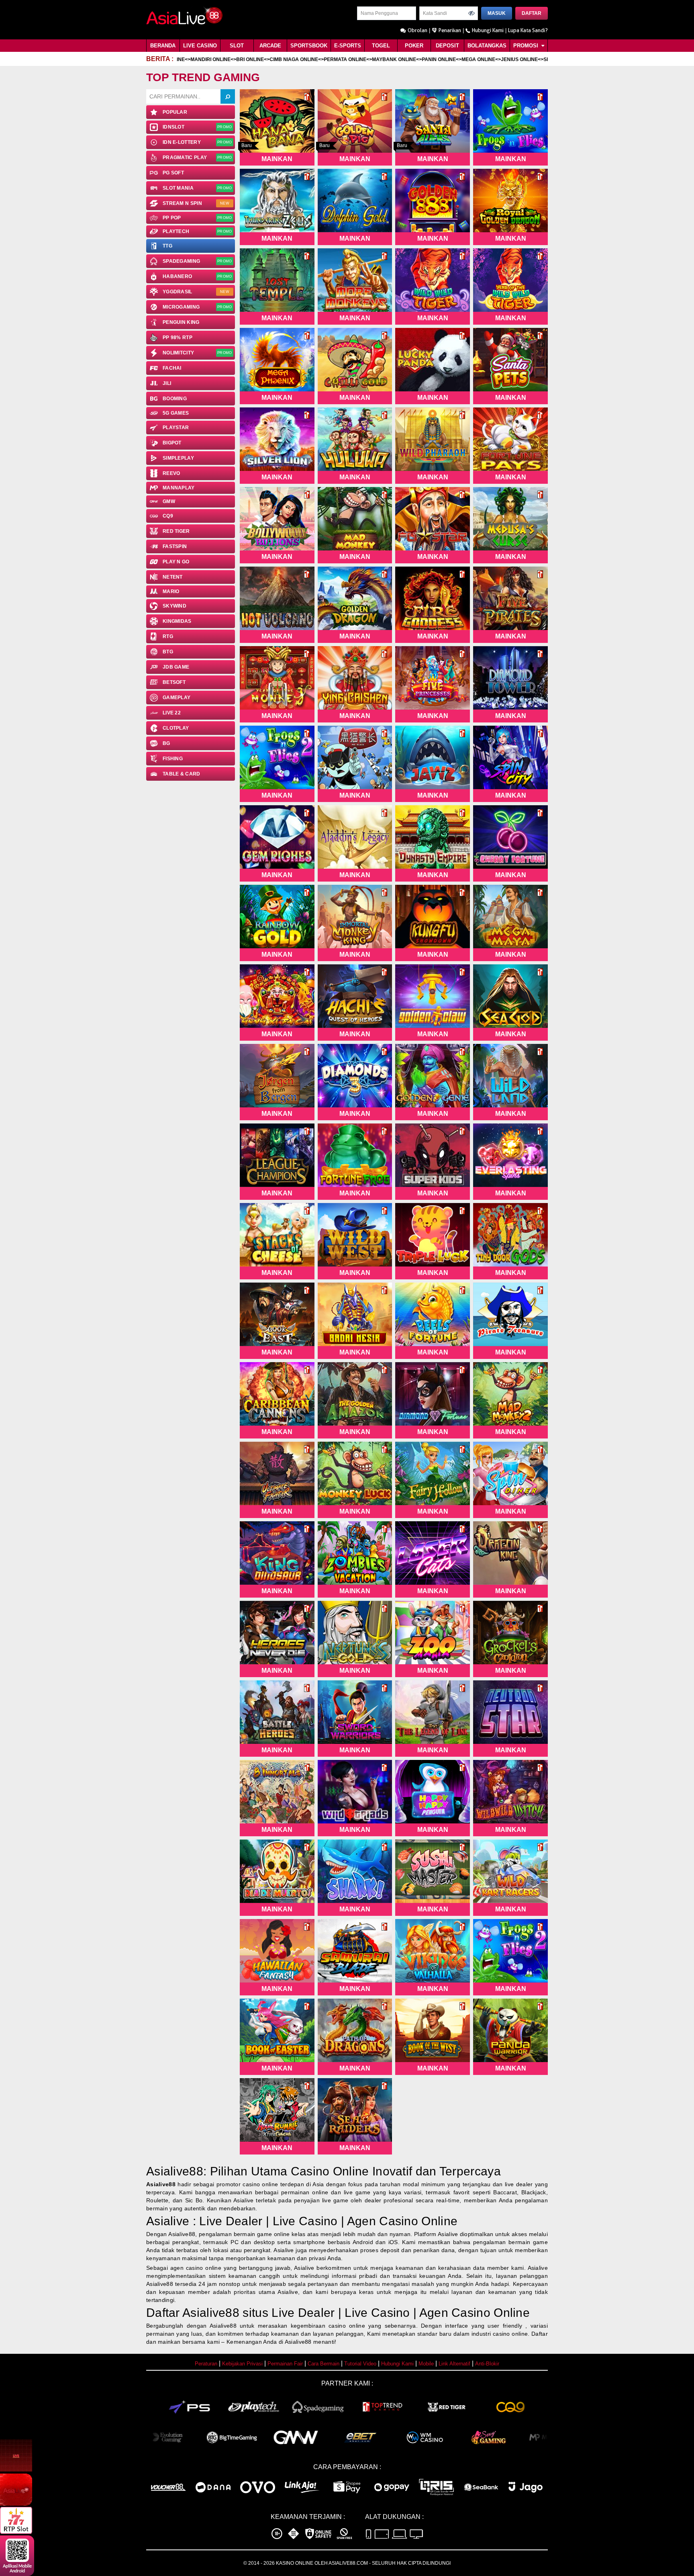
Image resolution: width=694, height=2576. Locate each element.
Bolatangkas (487, 46)
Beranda (163, 46)
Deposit (447, 46)
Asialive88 (161, 2184)
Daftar (532, 13)
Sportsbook (309, 46)
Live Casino (200, 46)
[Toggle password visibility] (472, 13)
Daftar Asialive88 (193, 2313)
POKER (414, 46)
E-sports (348, 46)
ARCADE (270, 46)
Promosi (527, 46)
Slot (237, 46)
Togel (381, 46)
